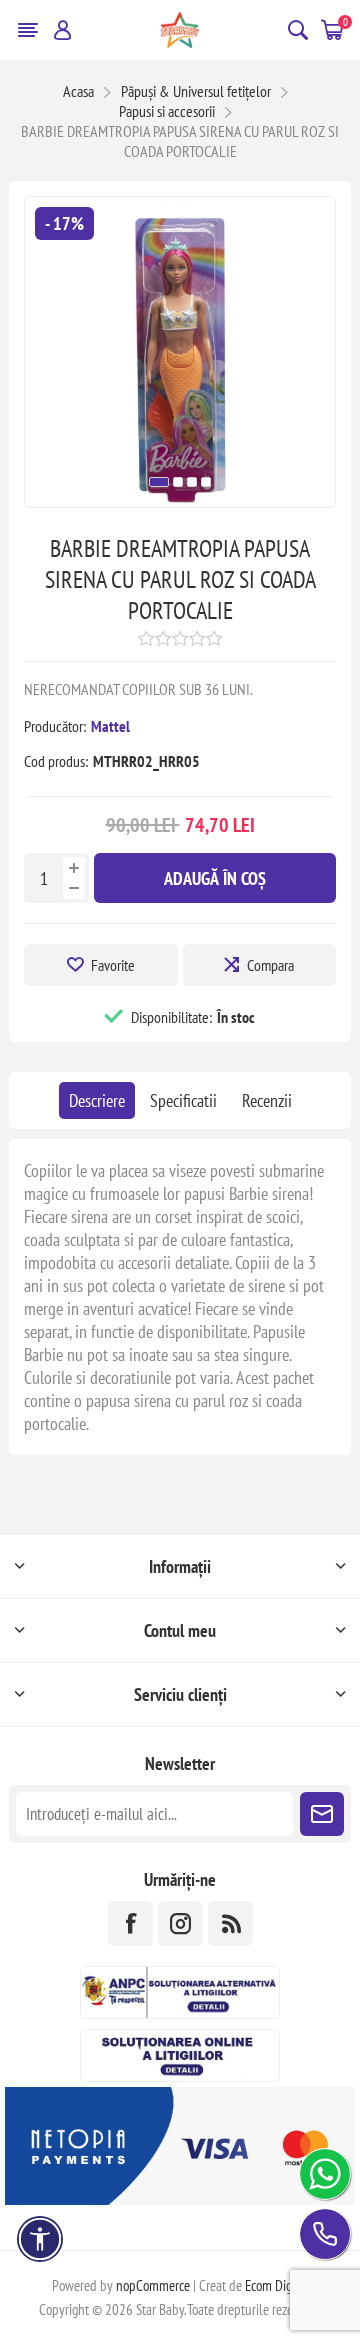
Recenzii (267, 1100)
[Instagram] (180, 1923)
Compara (270, 965)
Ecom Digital (277, 2285)
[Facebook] (130, 1923)
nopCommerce (153, 2285)
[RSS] (230, 1923)
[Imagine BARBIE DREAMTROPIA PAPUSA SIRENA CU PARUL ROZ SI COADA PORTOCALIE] (180, 500)
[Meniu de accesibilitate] (40, 2239)
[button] (159, 482)
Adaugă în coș (215, 878)
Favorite (113, 965)
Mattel (110, 726)
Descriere (97, 1100)
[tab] (97, 1100)
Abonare (322, 1814)
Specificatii (183, 1100)
